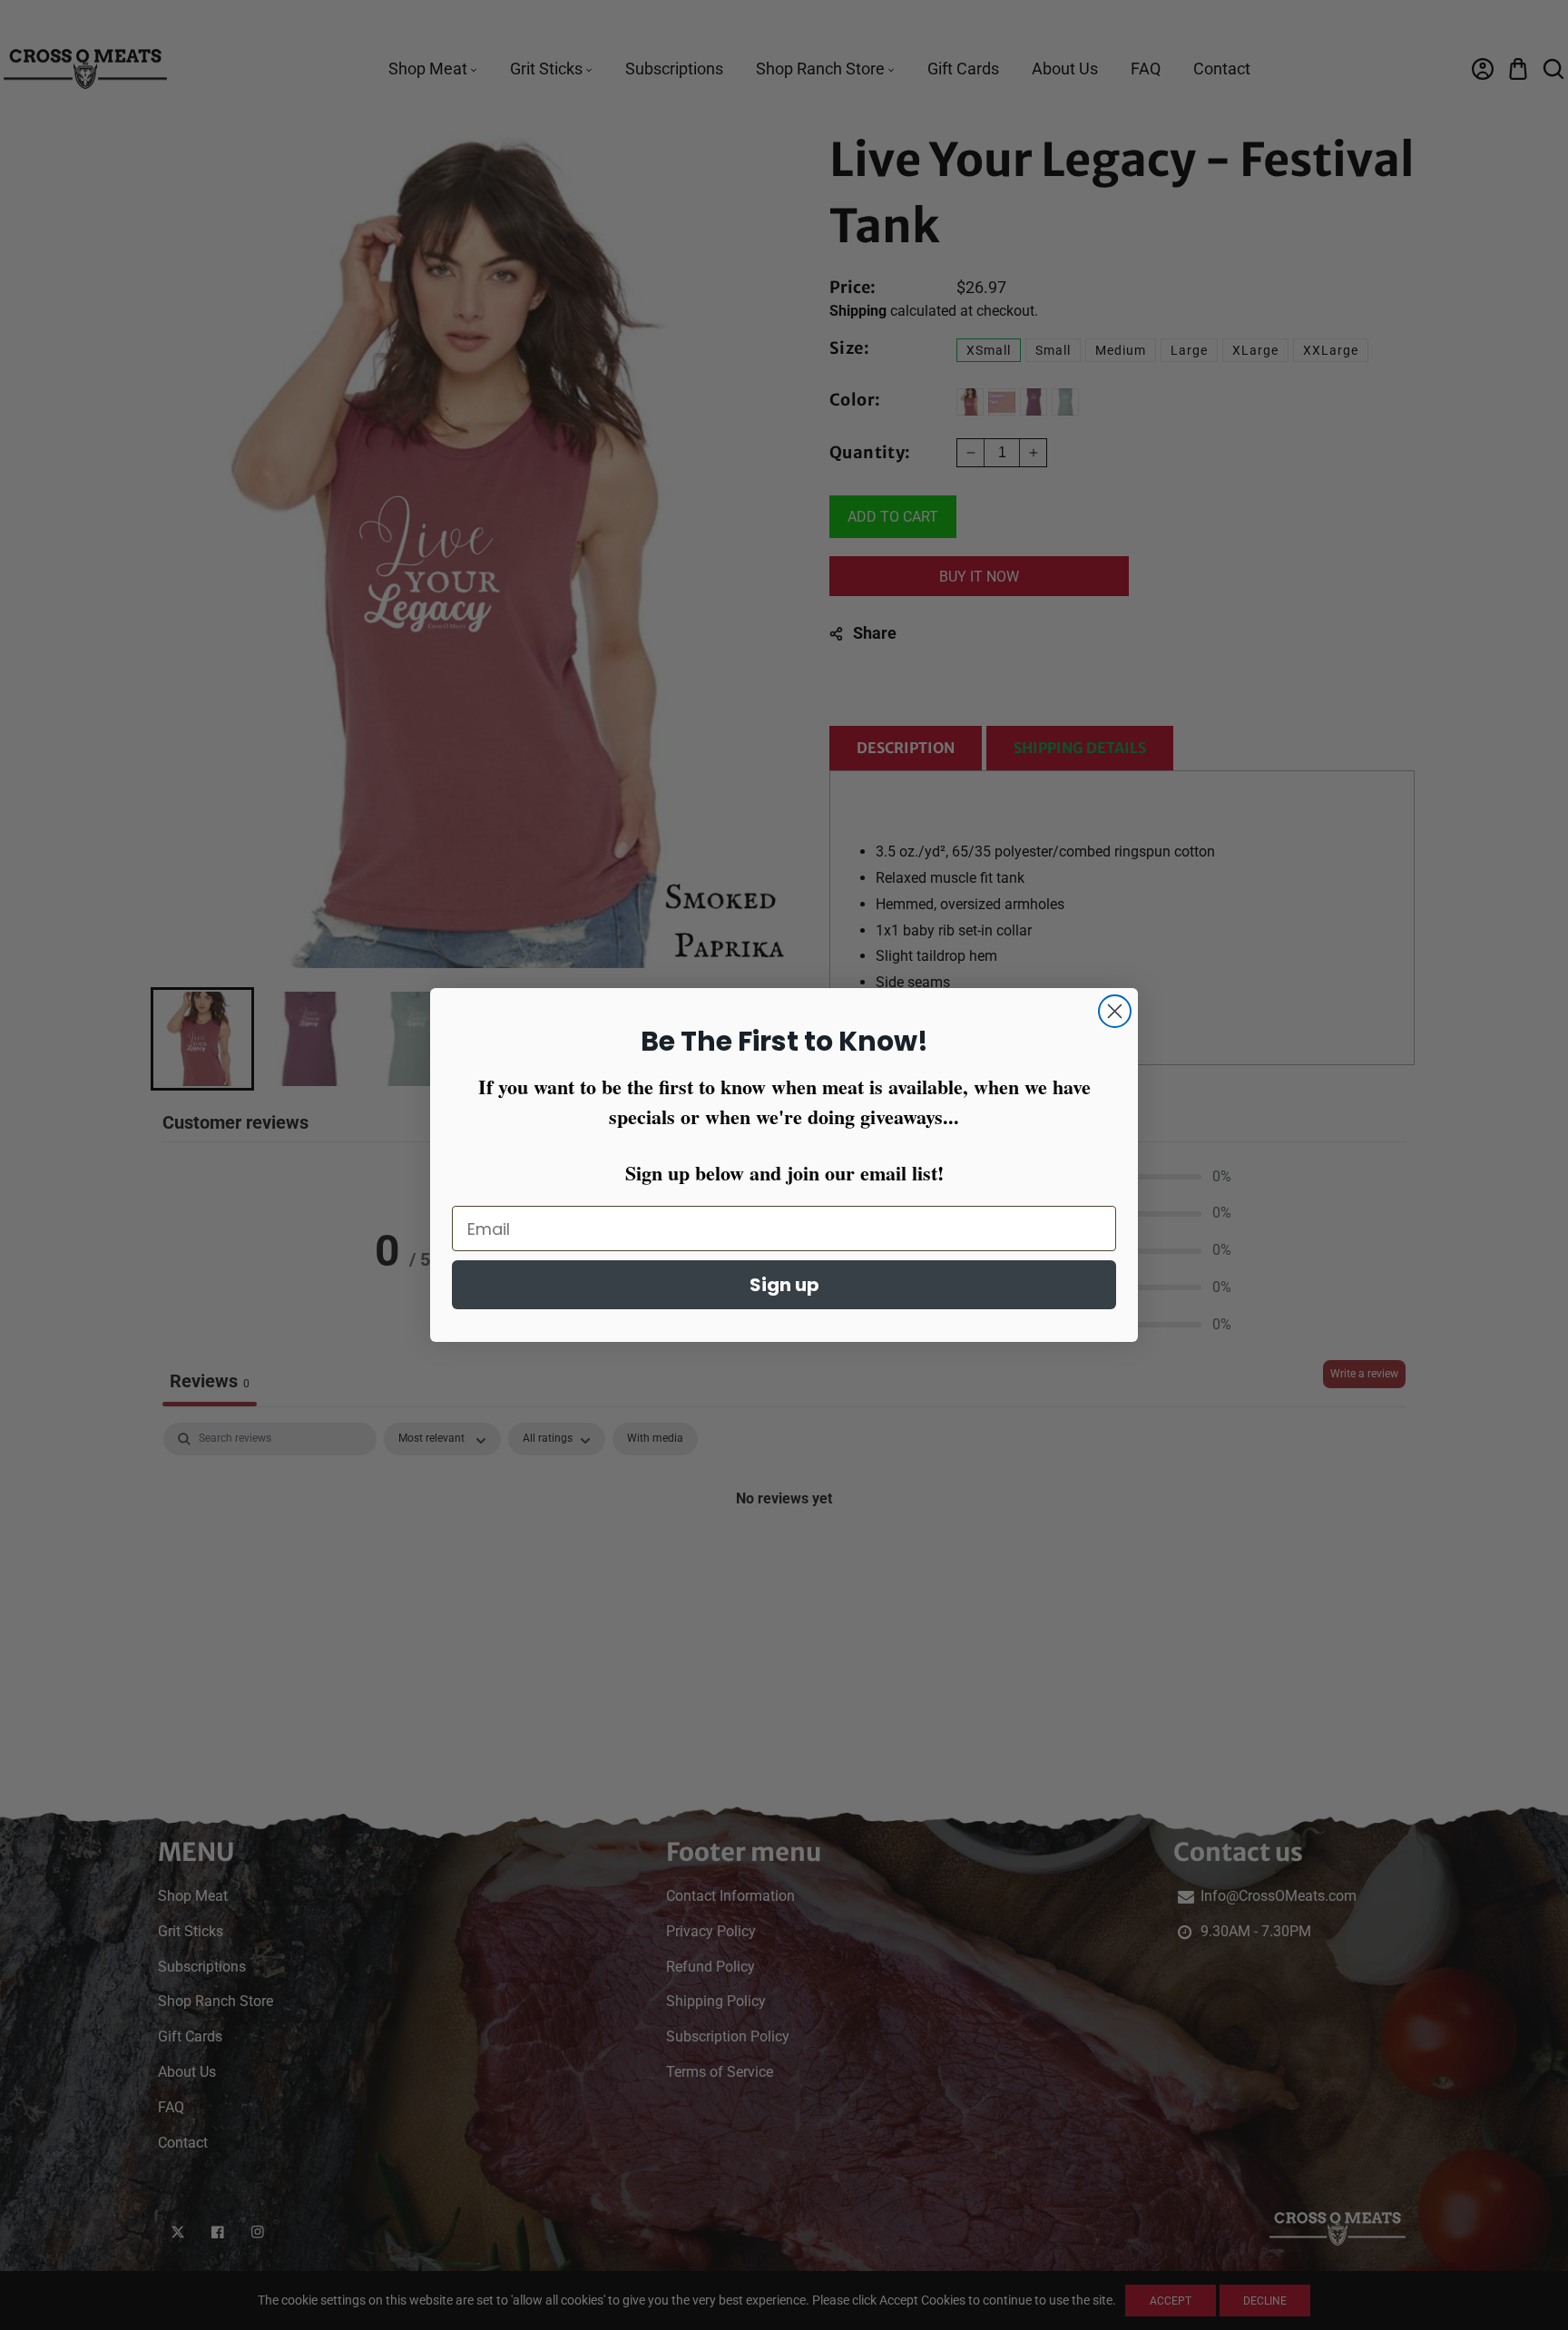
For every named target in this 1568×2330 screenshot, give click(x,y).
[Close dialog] (1115, 1011)
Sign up (784, 1285)
